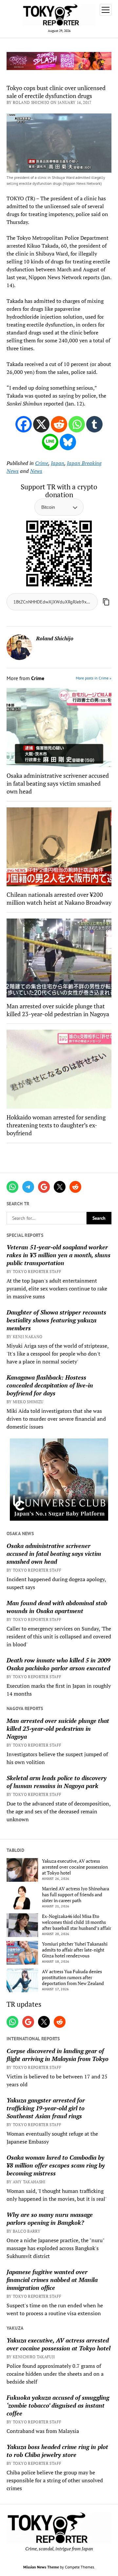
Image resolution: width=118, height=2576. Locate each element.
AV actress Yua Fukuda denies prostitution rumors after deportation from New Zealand (73, 1977)
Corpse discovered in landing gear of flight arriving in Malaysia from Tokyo (58, 2055)
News (36, 471)
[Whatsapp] (77, 424)
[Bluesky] (68, 442)
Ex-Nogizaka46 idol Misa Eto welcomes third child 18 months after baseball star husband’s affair (77, 1922)
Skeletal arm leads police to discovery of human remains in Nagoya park (57, 1782)
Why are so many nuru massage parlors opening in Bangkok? (50, 2219)
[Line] (50, 442)
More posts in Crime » (94, 678)
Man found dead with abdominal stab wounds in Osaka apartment (57, 1607)
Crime (42, 463)
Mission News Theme (41, 2567)
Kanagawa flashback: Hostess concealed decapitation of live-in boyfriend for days (50, 1385)
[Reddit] (59, 424)
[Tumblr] (94, 424)
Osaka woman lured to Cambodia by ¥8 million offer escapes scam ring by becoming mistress (56, 2165)
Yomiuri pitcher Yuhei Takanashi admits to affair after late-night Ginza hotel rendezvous (75, 1950)
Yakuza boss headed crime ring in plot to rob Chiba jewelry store (57, 2451)
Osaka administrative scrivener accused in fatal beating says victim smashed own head (54, 1554)
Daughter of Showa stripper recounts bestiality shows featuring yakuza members (56, 1320)
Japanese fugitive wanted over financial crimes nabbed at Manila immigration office (52, 2280)
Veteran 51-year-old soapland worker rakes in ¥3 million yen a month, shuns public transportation (59, 1255)
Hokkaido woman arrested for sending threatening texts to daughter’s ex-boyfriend (56, 1125)
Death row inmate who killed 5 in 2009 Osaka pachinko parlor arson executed (59, 1664)
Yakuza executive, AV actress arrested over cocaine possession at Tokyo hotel (75, 1867)
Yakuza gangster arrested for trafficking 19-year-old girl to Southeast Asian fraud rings (46, 2108)
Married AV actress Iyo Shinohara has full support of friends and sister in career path (76, 1895)
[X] (41, 424)
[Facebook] (24, 424)
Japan (58, 463)
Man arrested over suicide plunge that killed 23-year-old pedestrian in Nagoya (58, 1729)
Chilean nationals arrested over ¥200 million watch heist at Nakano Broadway (59, 898)
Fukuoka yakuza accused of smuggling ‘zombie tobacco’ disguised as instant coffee (58, 2405)
